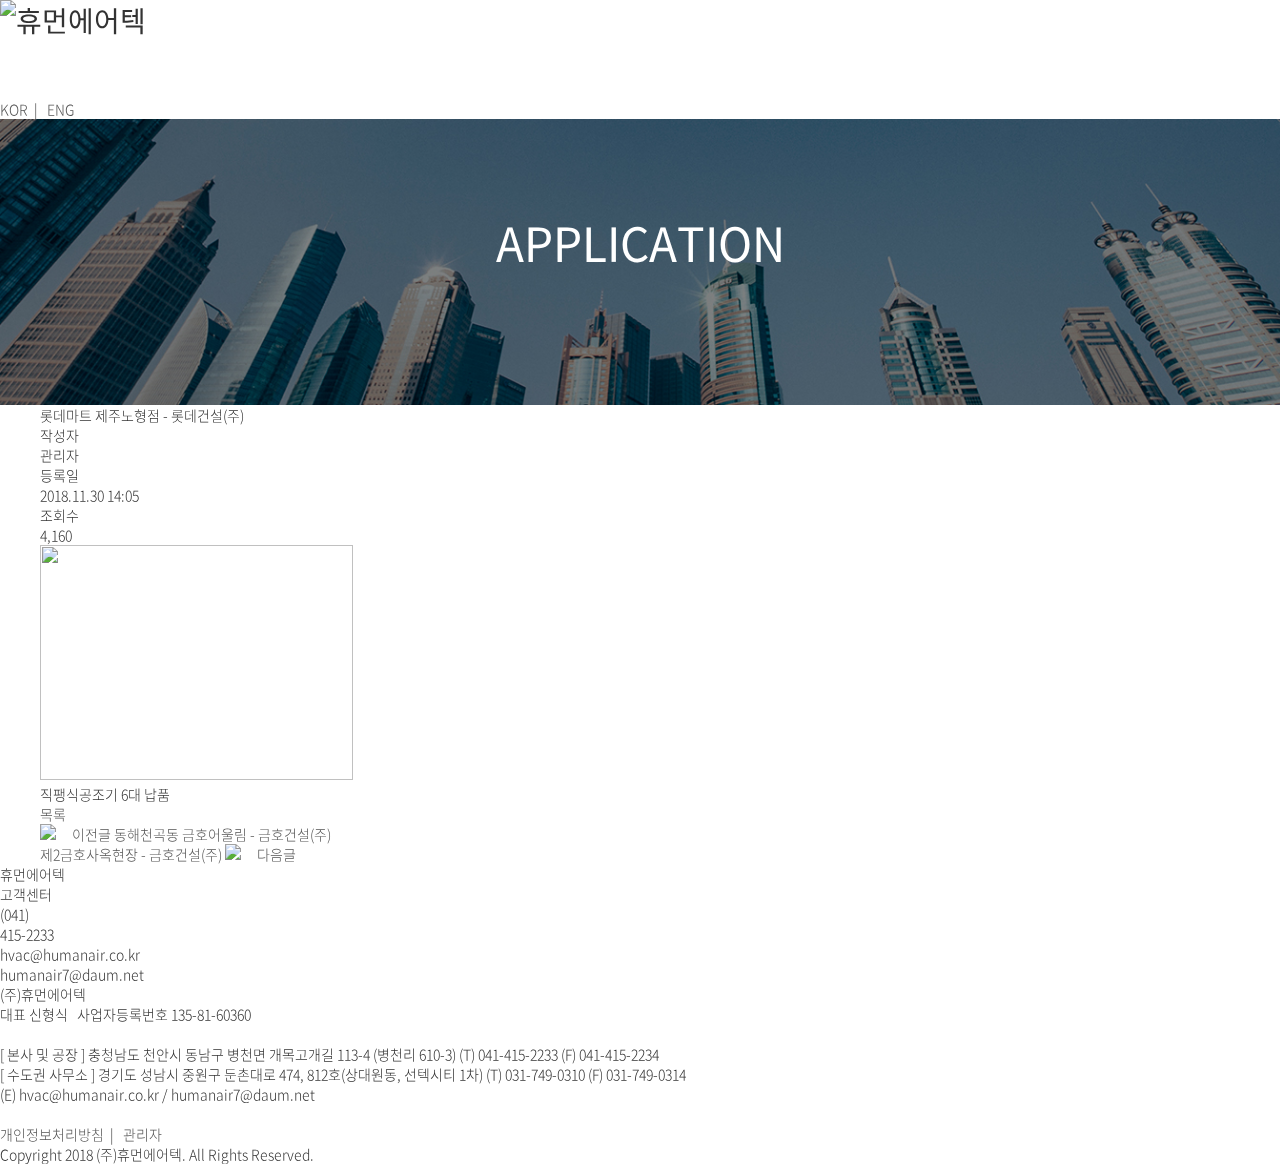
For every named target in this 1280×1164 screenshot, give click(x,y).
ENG (60, 109)
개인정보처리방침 (52, 1134)
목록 (53, 814)
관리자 (142, 1134)
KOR (14, 109)
